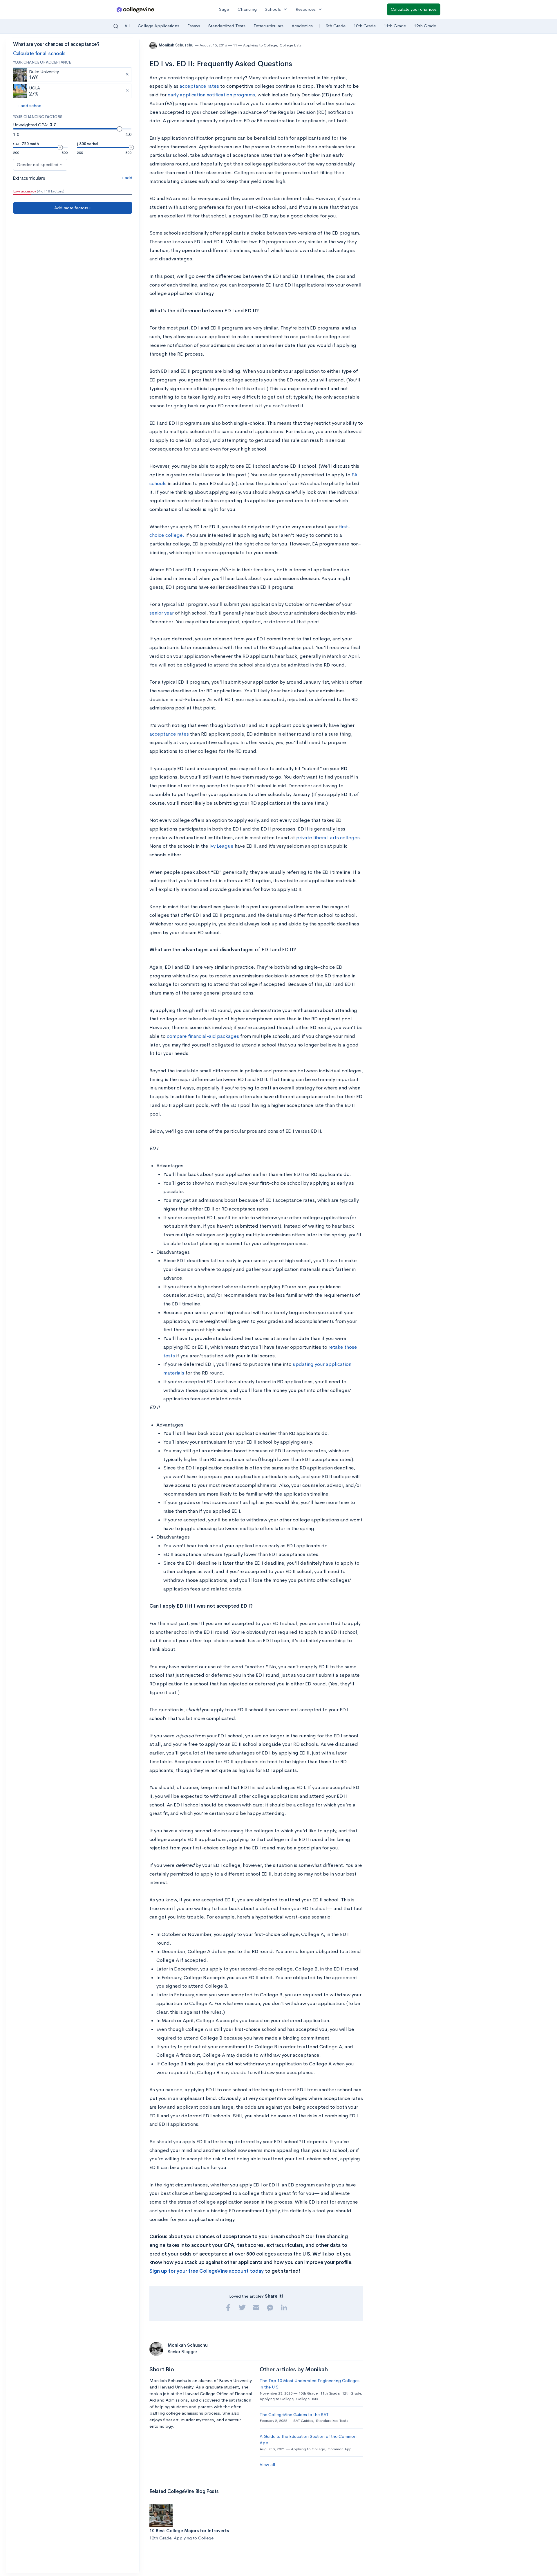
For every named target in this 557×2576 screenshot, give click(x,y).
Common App (340, 2449)
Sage (224, 9)
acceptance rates (199, 86)
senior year (162, 613)
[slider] (120, 129)
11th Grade (395, 26)
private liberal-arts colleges (328, 838)
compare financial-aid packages (203, 1036)
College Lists (291, 45)
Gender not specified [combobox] (38, 164)
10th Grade (365, 26)
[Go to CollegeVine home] (135, 9)
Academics (302, 26)
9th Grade (336, 26)
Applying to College (260, 45)
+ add (127, 178)
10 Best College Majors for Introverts (189, 2531)
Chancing (247, 9)
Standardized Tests (227, 26)
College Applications (159, 26)
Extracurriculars (268, 26)
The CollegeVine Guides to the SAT (294, 2414)
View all (267, 2464)
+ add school (30, 106)
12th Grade (425, 26)
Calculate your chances (414, 9)
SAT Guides (303, 2421)
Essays (194, 26)
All (127, 26)
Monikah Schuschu (177, 45)
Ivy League (221, 846)
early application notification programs (211, 95)
